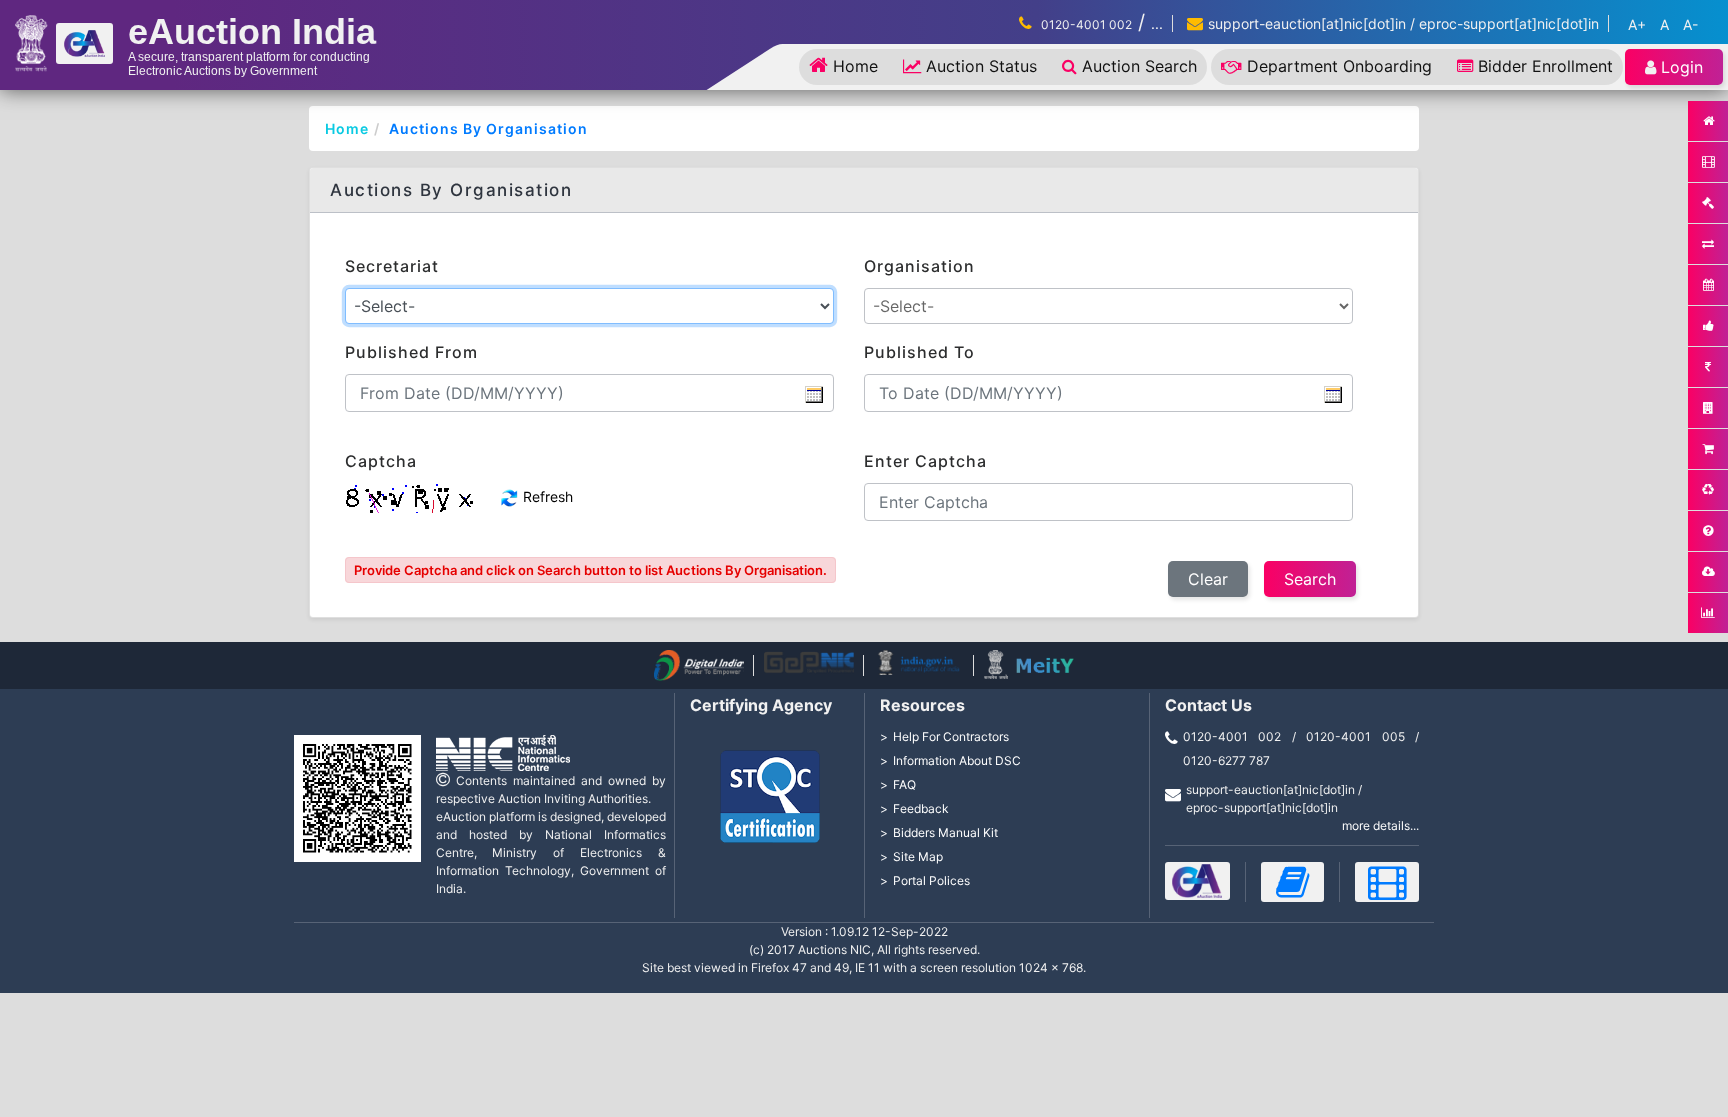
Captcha (381, 461)
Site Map (918, 856)
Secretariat (392, 266)
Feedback (921, 808)
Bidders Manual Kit (945, 832)
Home (855, 66)
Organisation (919, 266)
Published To (919, 352)
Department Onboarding (1339, 66)
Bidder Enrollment (1545, 66)
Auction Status (981, 66)
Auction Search (1139, 66)
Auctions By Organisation (488, 128)
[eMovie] (1387, 882)
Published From (411, 352)
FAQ (904, 784)
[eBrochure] (1197, 881)
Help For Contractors (951, 736)
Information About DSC (957, 760)
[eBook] (1293, 882)
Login (1682, 67)
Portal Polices (931, 880)
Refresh (546, 496)
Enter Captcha (925, 461)
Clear (1208, 579)
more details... (1380, 825)
